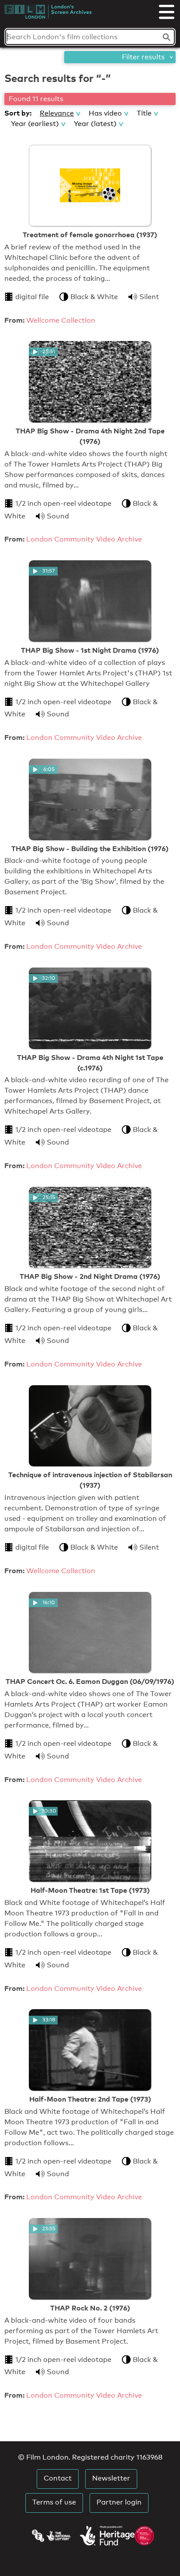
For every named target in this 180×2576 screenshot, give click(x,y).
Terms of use (54, 2502)
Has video (105, 113)
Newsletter (111, 2478)
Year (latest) (95, 124)
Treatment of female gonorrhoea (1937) (90, 235)
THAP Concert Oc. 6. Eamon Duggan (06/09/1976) (90, 1681)
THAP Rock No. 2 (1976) (90, 2308)
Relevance (57, 113)
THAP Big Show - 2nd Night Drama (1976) (90, 1276)
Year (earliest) (35, 124)
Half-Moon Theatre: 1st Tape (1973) (90, 1890)
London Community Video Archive (84, 539)
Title (144, 113)
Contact (58, 2478)
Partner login (119, 2502)
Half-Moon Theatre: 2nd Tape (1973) (90, 2099)
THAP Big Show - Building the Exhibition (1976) (90, 848)
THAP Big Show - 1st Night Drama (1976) (90, 650)
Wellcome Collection (61, 320)
